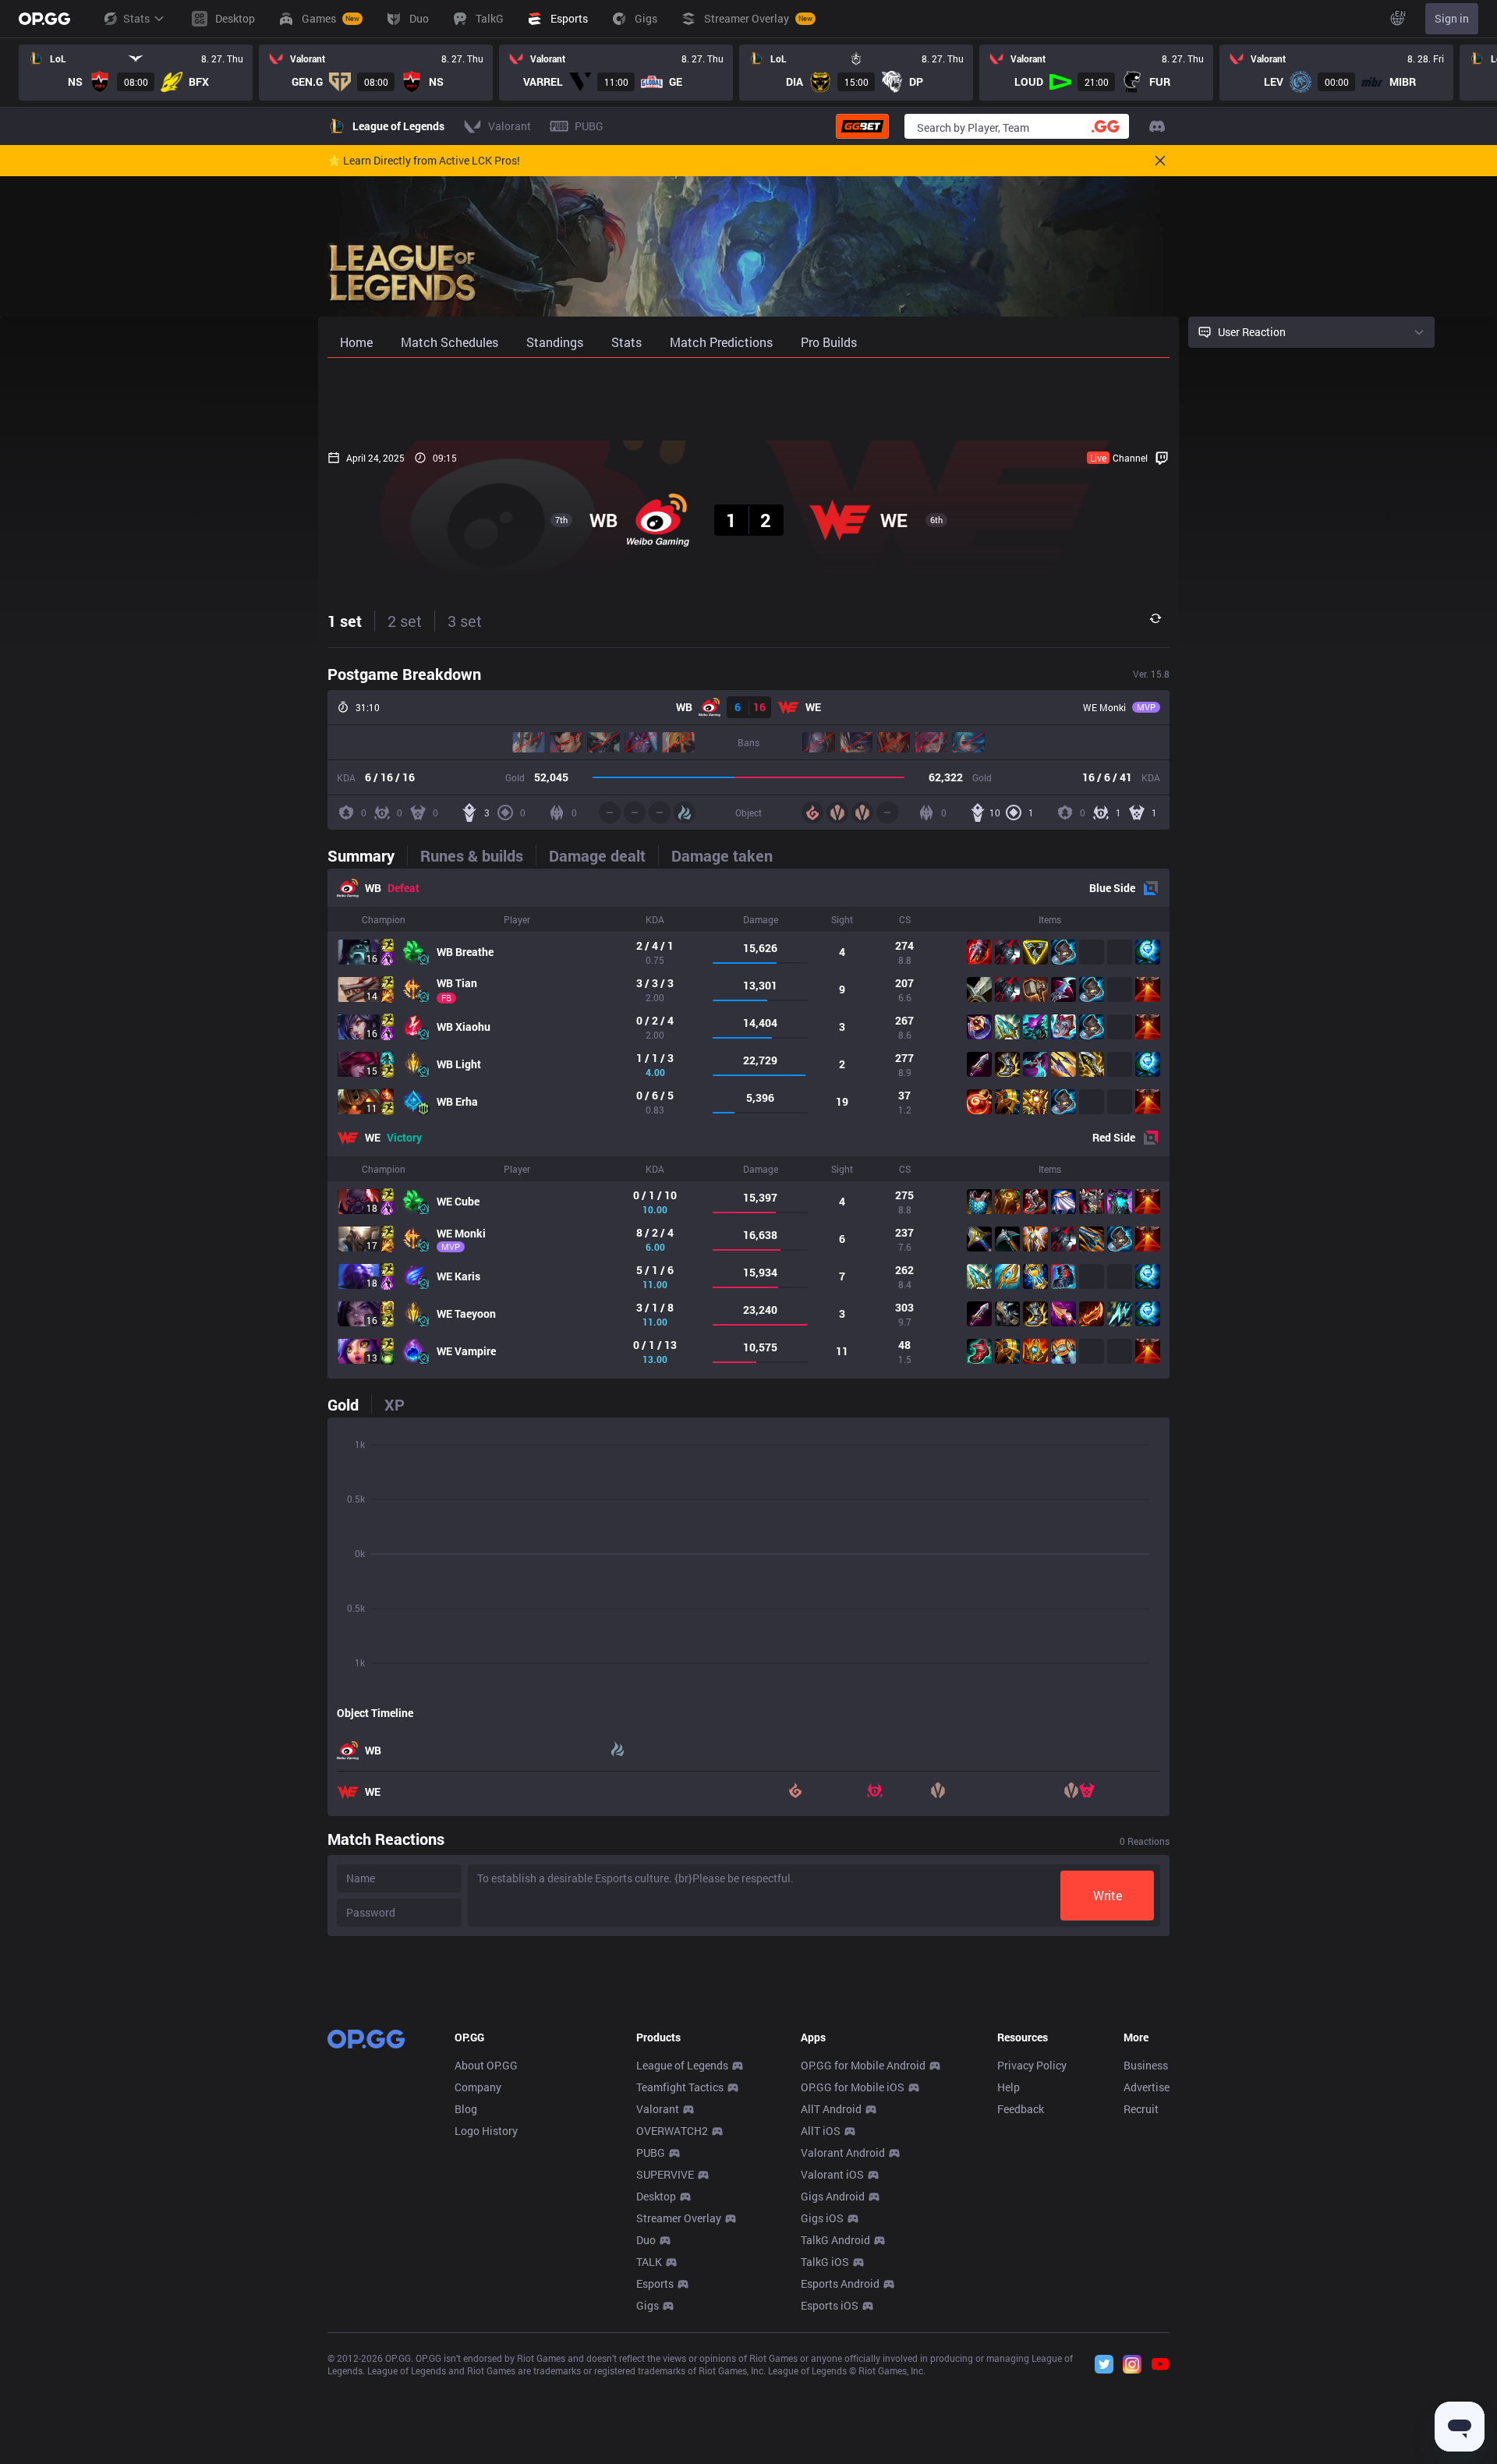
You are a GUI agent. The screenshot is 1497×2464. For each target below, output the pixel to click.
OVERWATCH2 (672, 2131)
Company (478, 2087)
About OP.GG (486, 2065)
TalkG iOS (825, 2262)
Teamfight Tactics (680, 2087)
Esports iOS (830, 2305)
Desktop (656, 2196)
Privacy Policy (1032, 2065)
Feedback (1021, 2109)
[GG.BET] (862, 126)
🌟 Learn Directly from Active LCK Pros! (424, 161)
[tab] (367, 855)
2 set (405, 621)
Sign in (1452, 18)
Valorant (658, 2109)
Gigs (648, 2305)
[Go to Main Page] (44, 19)
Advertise (1147, 2087)
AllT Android (831, 2109)
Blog (466, 2109)
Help (1009, 2087)
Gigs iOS (822, 2218)
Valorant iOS (832, 2174)
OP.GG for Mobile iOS (853, 2087)
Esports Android (840, 2283)
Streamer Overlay (679, 2218)
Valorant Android (843, 2152)
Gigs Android (833, 2196)
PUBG (651, 2152)
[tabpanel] (748, 1124)
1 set (345, 621)
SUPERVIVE (665, 2174)
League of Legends (682, 2065)
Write (1108, 1895)
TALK (649, 2262)
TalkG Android (835, 2240)
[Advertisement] (748, 399)
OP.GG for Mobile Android (863, 2065)
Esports (655, 2283)
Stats (136, 18)
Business (1146, 2065)
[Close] (1160, 161)
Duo (646, 2240)
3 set (465, 621)
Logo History (486, 2131)
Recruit (1141, 2109)
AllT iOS (821, 2131)
